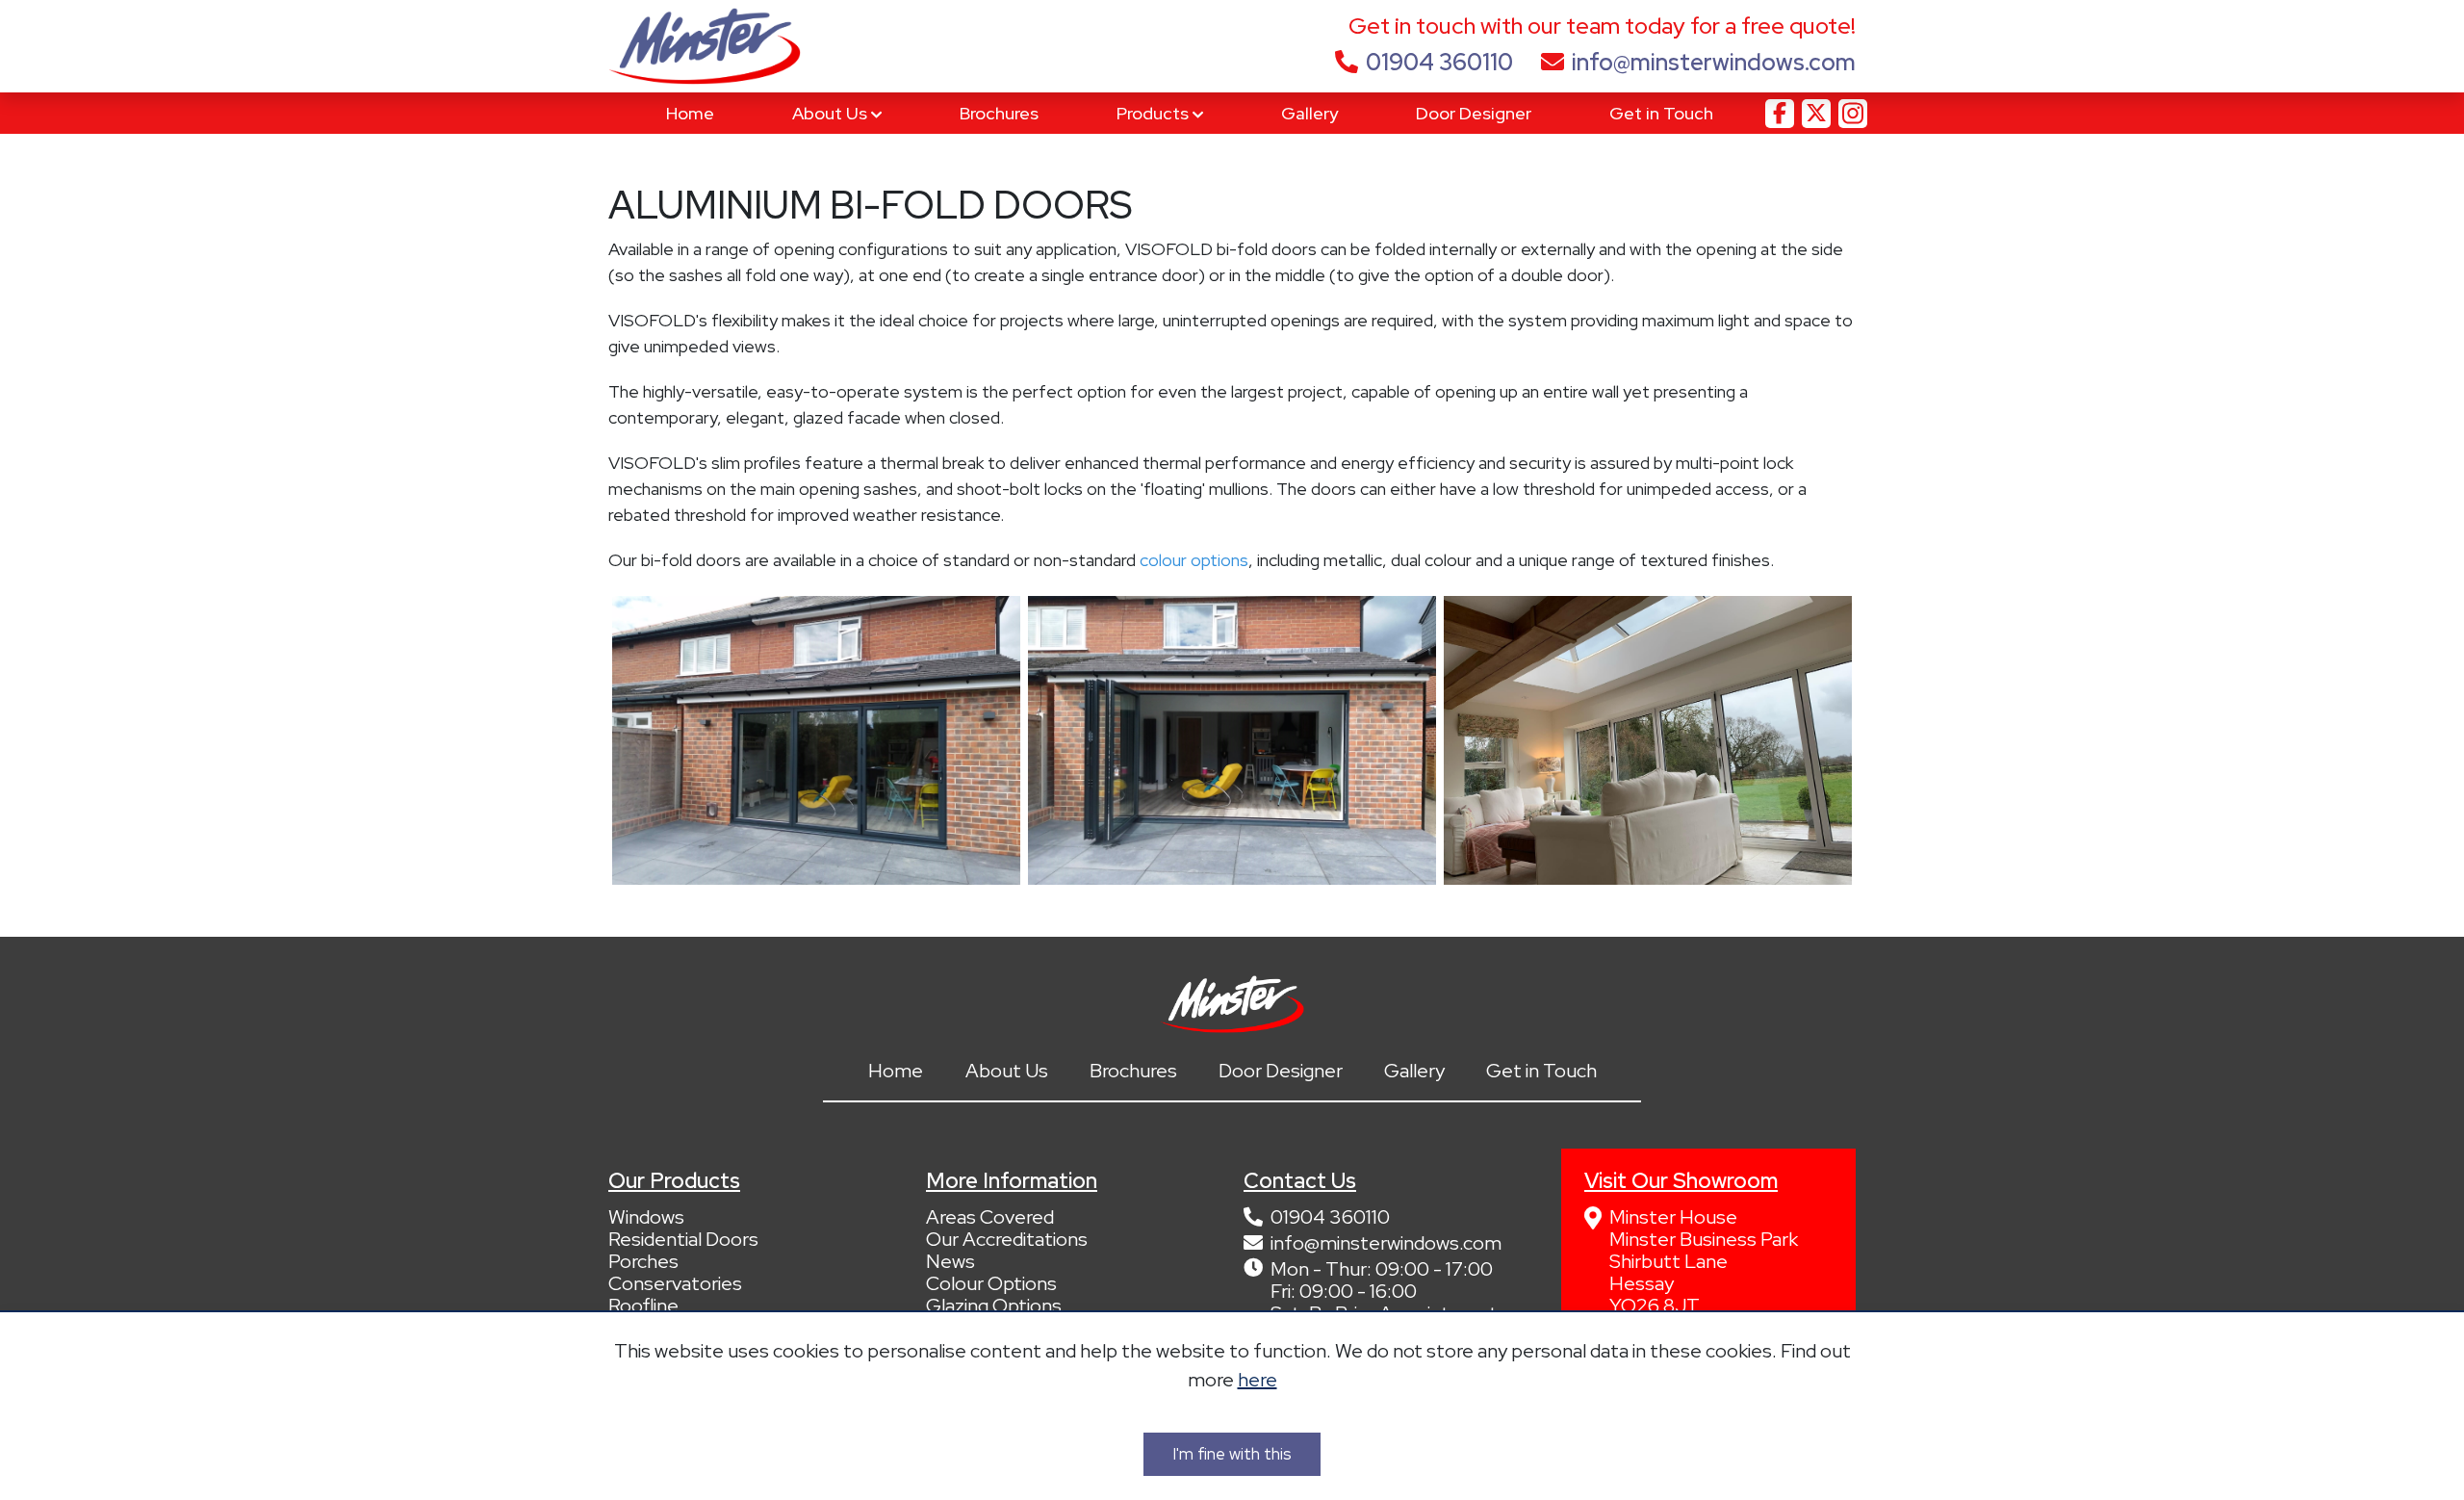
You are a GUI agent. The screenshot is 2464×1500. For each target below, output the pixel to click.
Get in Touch (1661, 113)
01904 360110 (1439, 62)
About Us (832, 113)
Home (690, 113)
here (1258, 1380)
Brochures (999, 113)
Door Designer (1474, 113)
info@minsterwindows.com (1714, 62)
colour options (1194, 560)
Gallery (1309, 113)
